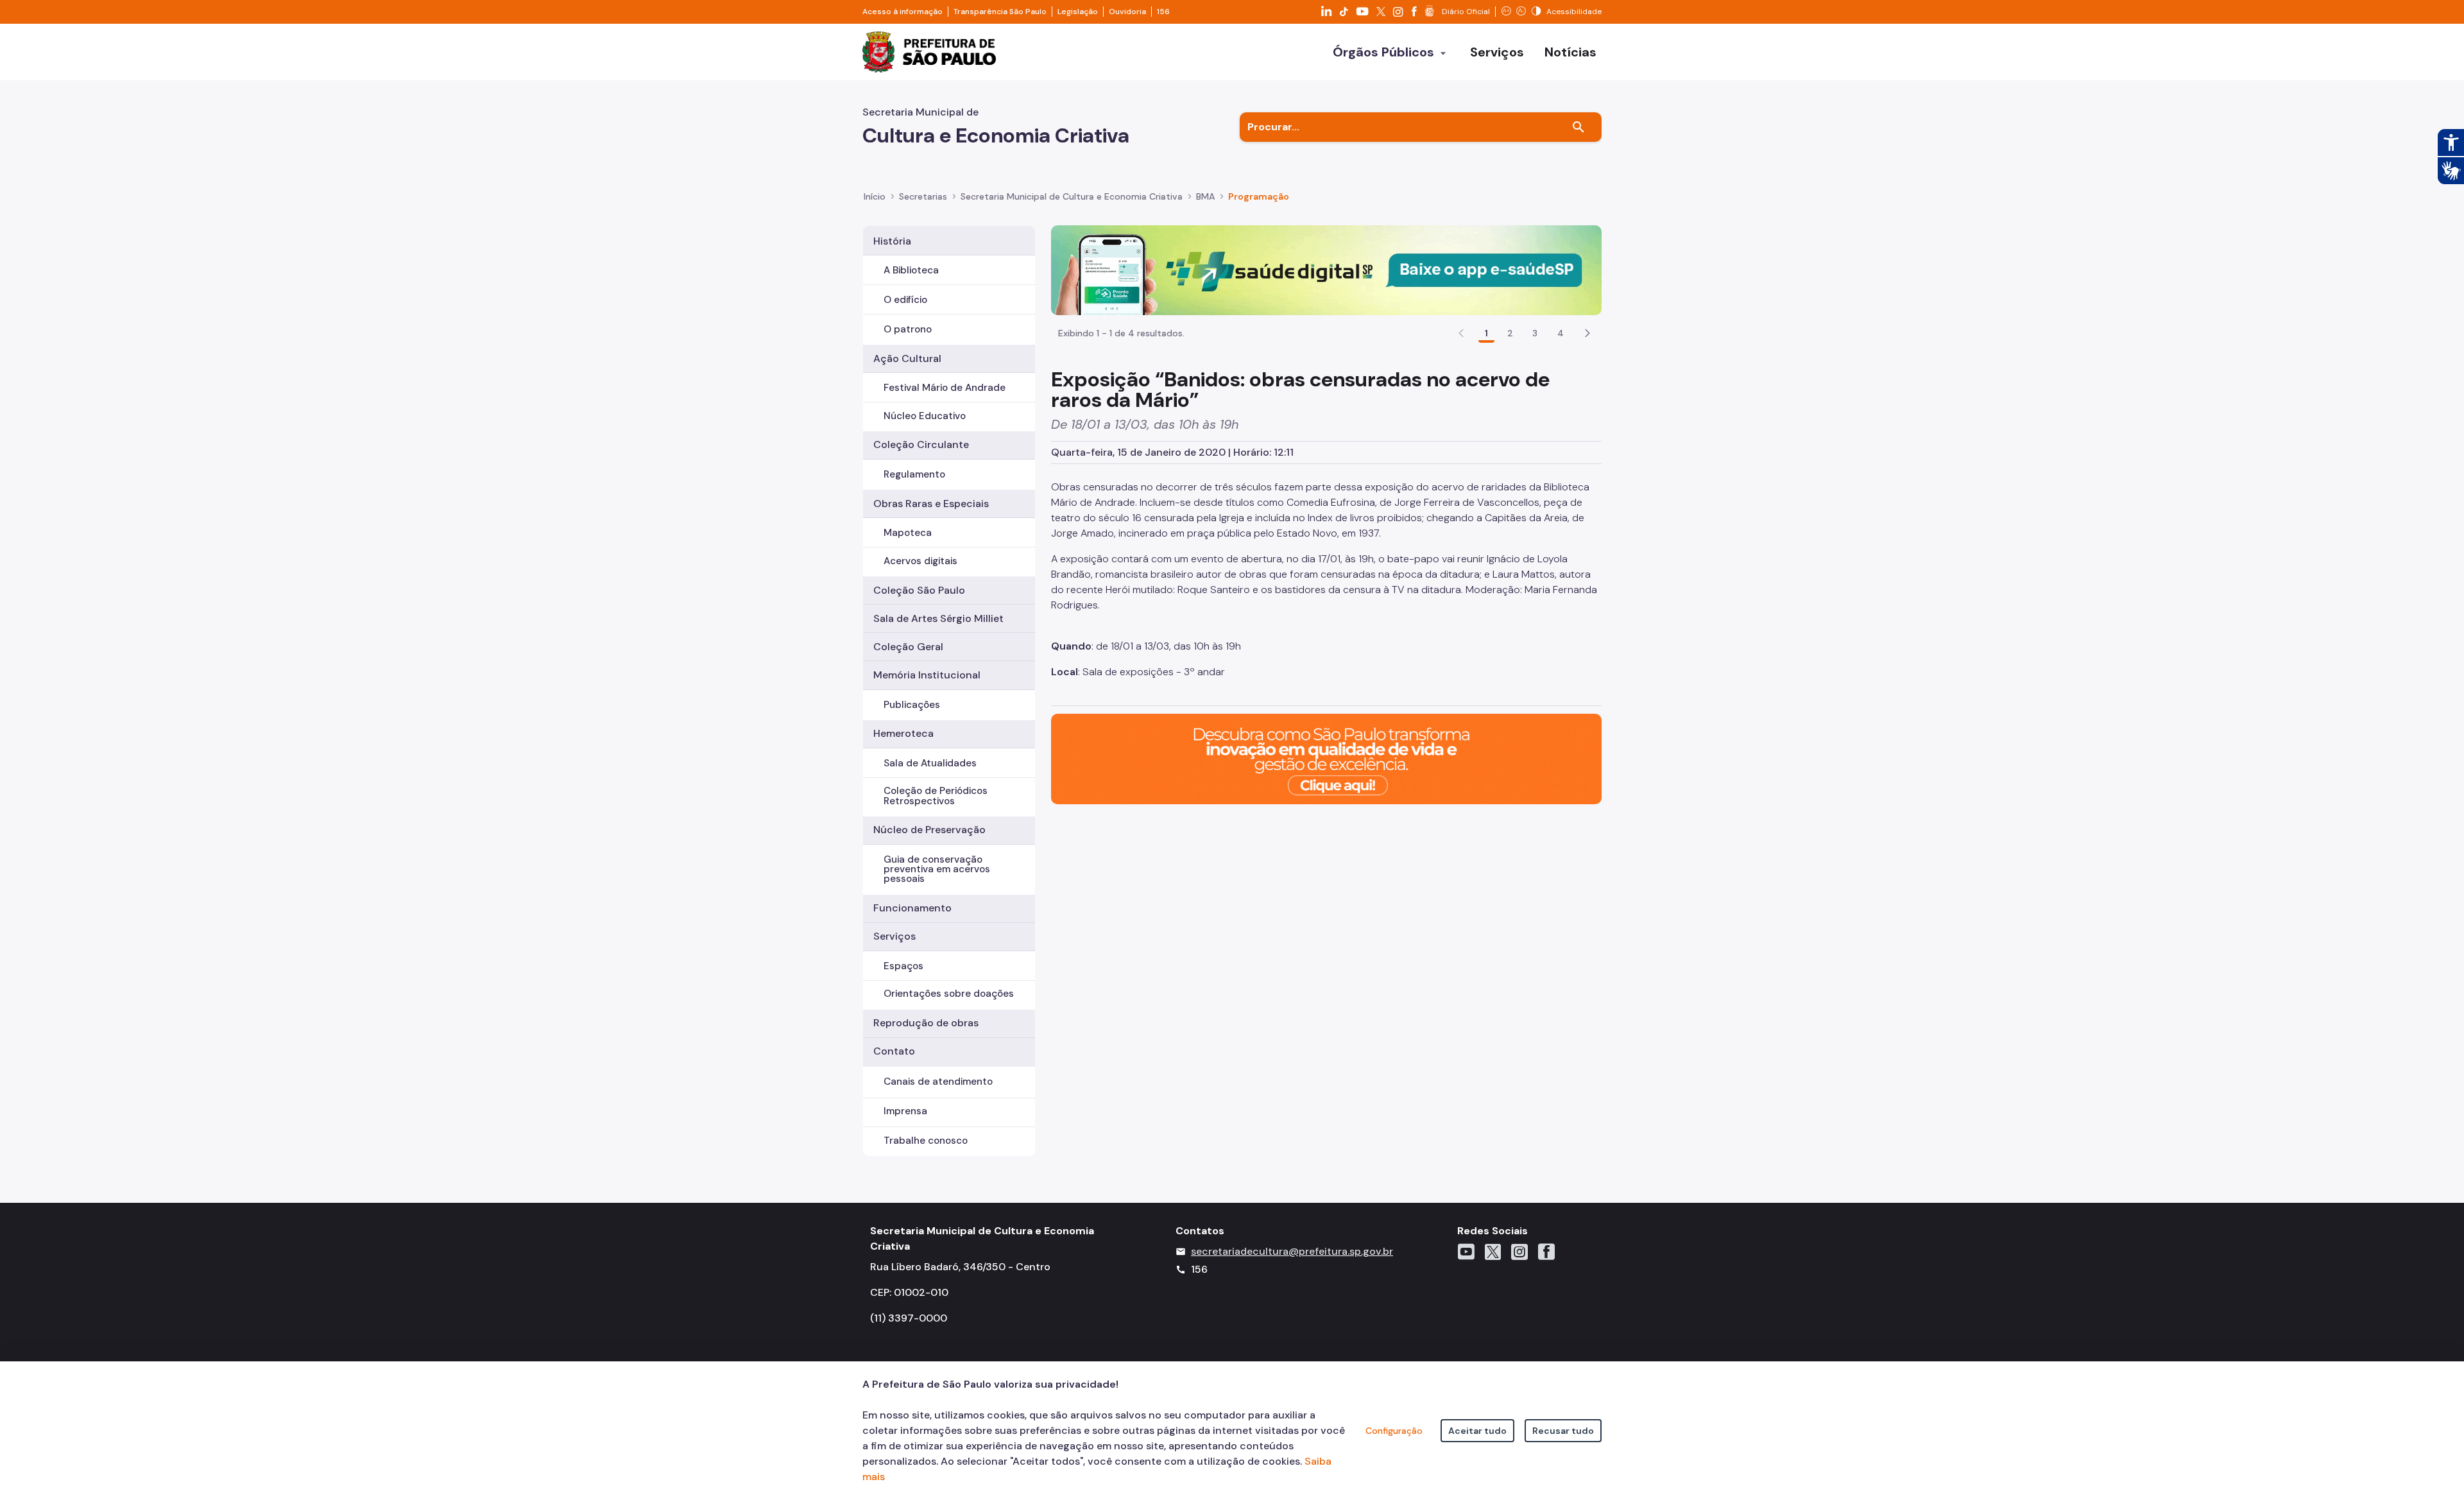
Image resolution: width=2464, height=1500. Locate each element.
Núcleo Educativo (925, 416)
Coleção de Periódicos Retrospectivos (936, 796)
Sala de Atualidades (930, 763)
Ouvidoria (1127, 12)
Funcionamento (912, 908)
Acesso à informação (903, 12)
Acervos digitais (920, 561)
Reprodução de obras (926, 1023)
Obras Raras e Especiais (931, 504)
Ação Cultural (907, 358)
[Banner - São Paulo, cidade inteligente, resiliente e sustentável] (1326, 758)
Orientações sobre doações (949, 994)
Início (875, 196)
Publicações (912, 705)
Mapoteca (908, 533)
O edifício (905, 300)
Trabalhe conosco (926, 1141)
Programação (1259, 196)
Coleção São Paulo (919, 590)
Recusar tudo (1563, 1431)
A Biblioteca (911, 270)
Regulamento (914, 474)
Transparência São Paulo (1000, 12)
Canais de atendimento (938, 1082)
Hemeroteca (903, 733)
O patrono (908, 329)
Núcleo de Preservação (929, 830)
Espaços (903, 966)
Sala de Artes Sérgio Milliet (938, 618)
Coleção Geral (908, 647)
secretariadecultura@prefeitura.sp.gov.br (1292, 1251)
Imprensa (905, 1111)
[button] (1587, 333)
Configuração (1394, 1431)
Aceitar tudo (1477, 1431)
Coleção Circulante (921, 444)
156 (1163, 12)
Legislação (1078, 12)
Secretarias (923, 196)
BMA (1205, 196)
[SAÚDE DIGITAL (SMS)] (1326, 269)
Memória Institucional (927, 675)
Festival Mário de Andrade (945, 388)
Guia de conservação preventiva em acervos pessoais (937, 869)
